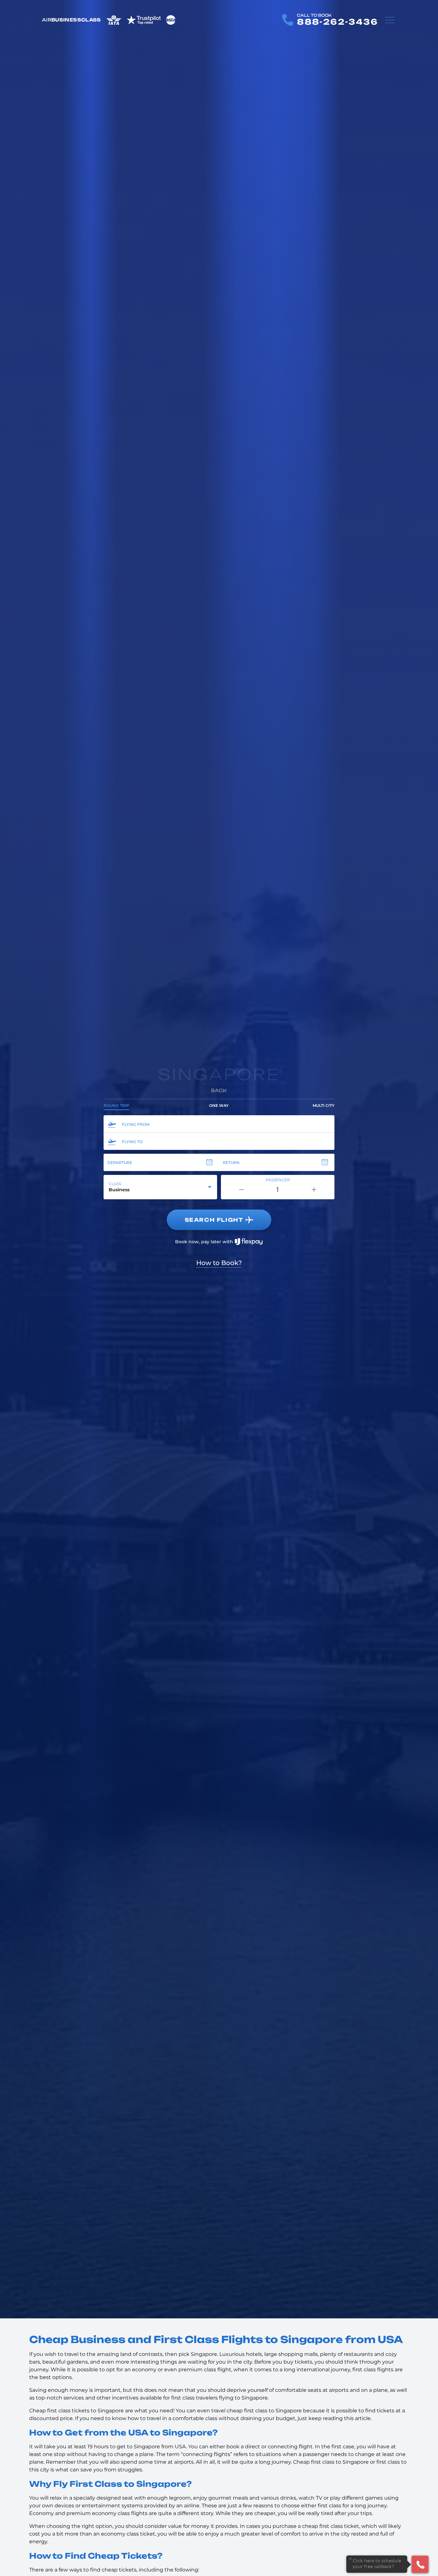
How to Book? (219, 1263)
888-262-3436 (337, 22)
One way (219, 1105)
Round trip (116, 1105)
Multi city (324, 1105)
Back (219, 1090)
